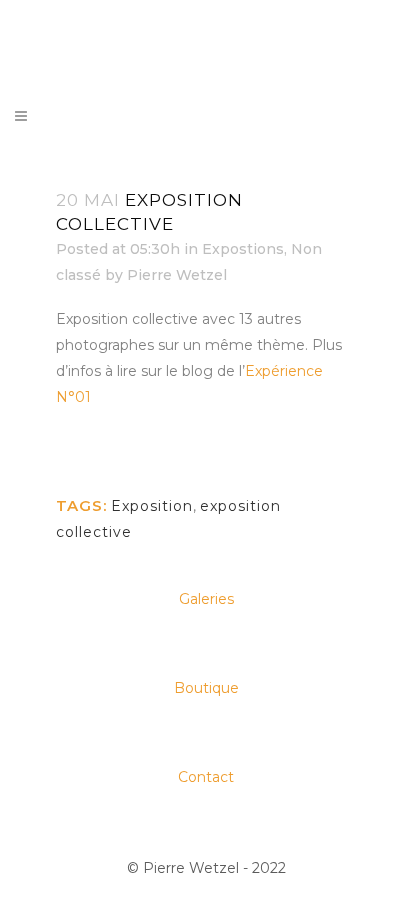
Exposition (152, 506)
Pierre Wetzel (177, 275)
